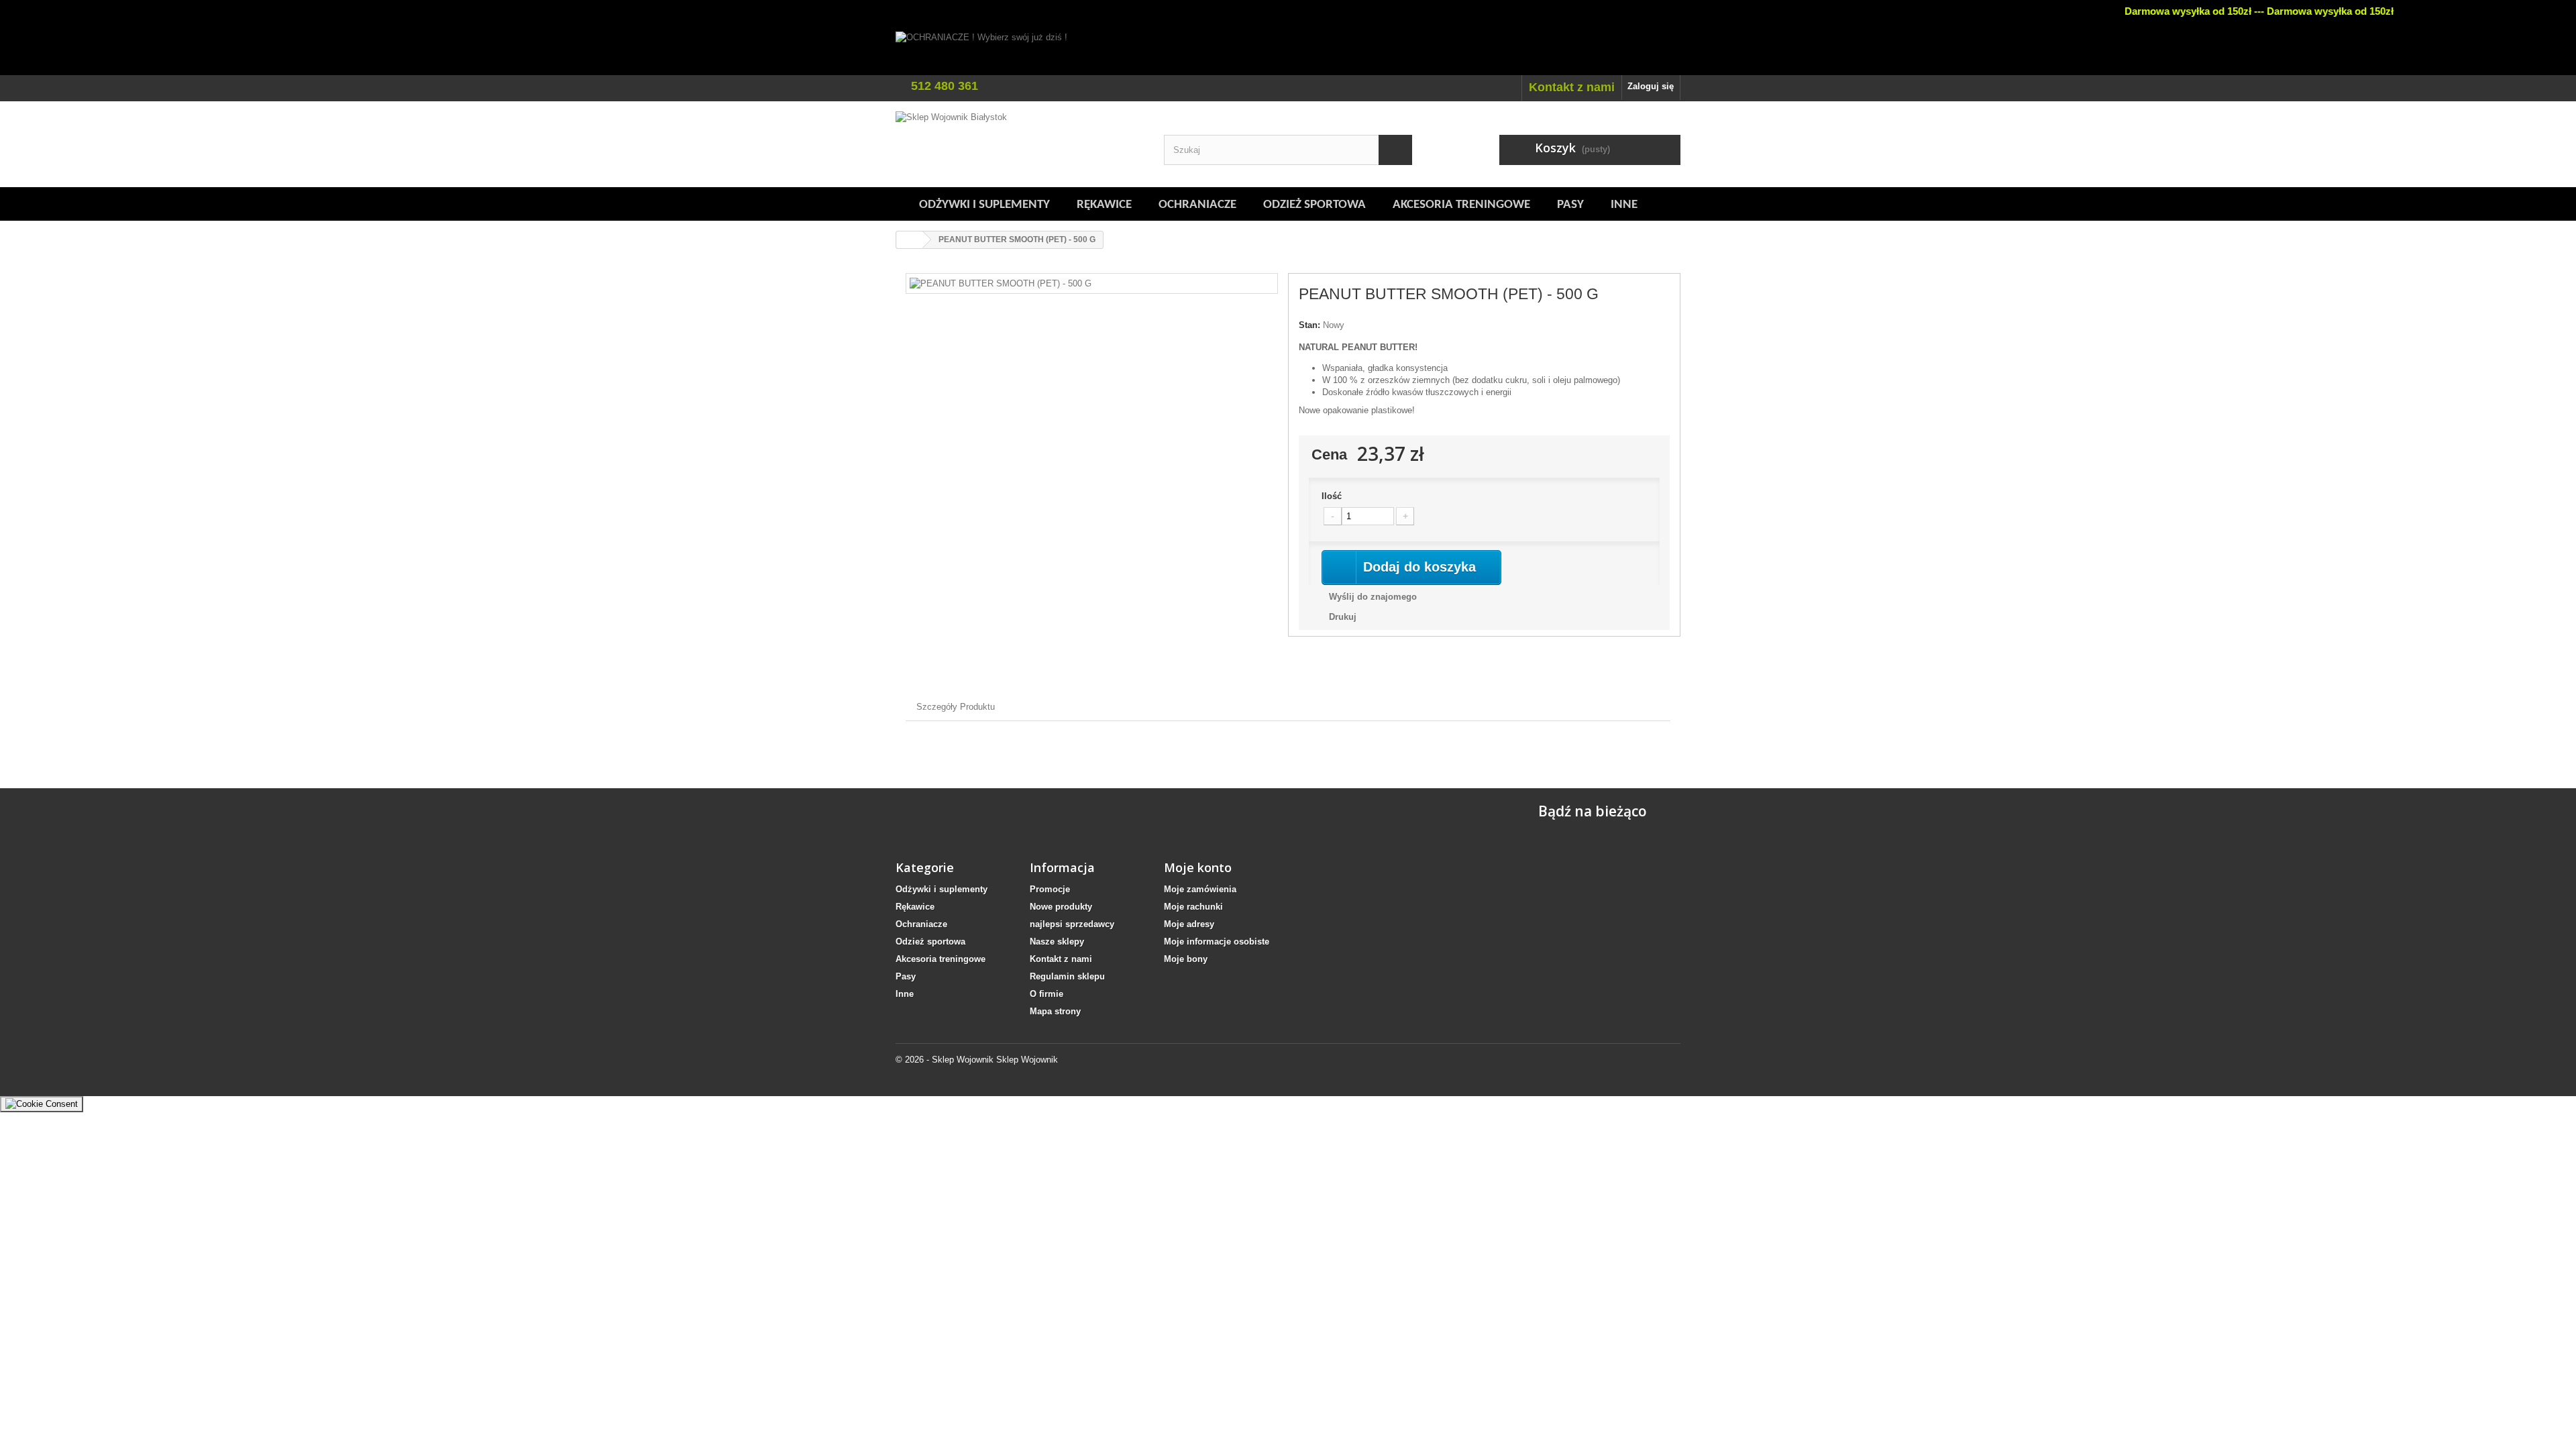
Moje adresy (1189, 924)
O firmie (1046, 994)
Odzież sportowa (1314, 205)
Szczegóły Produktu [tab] (956, 707)
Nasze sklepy (1057, 942)
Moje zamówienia (1200, 889)
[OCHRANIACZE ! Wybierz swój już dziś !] (1288, 53)
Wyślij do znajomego (1373, 597)
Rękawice (1104, 205)
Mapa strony (1055, 1011)
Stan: (1309, 325)
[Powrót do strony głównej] (910, 240)
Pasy (1570, 205)
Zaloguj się (1651, 86)
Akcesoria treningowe (1461, 205)
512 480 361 (945, 86)
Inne (1624, 205)
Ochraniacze (1197, 205)
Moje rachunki (1193, 907)
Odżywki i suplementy (984, 205)
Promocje (1050, 889)
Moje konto (1198, 867)
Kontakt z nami (1572, 87)
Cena (1329, 454)
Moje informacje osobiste (1217, 942)
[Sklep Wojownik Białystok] (1020, 144)
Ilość (1332, 496)
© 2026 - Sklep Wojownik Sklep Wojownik (977, 1060)
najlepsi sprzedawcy (1072, 924)
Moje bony (1186, 959)
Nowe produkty (1061, 907)
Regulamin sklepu (1067, 976)
